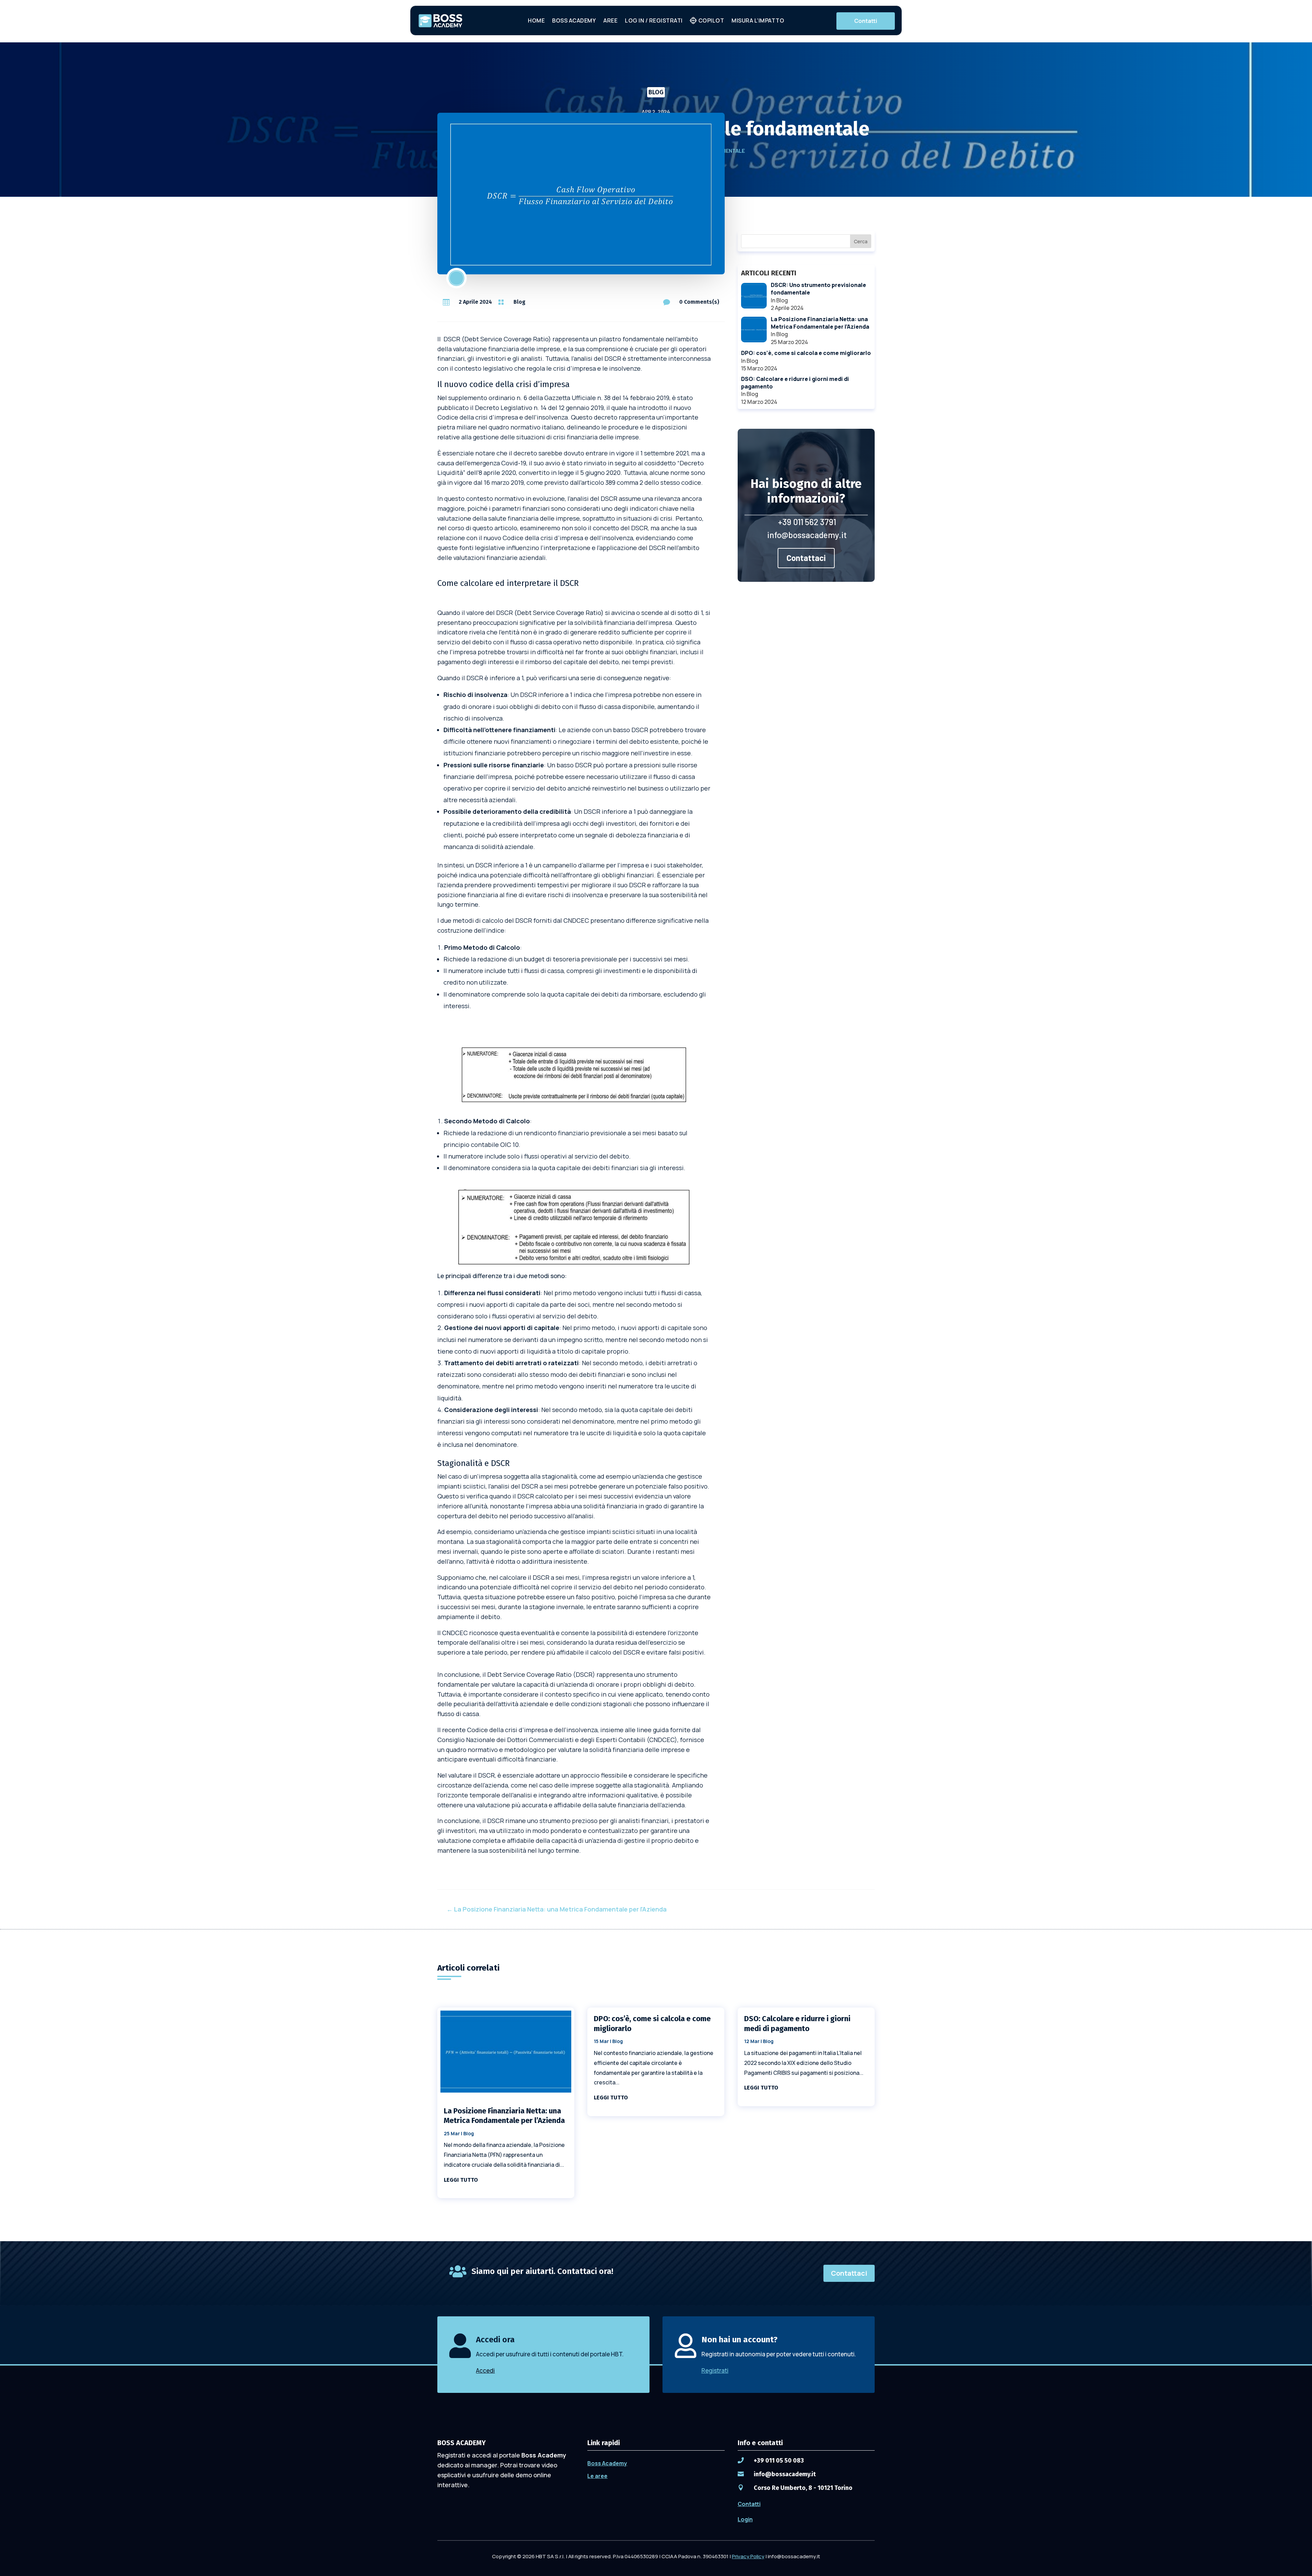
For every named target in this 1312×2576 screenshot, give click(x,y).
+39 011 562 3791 (807, 522)
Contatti (866, 21)
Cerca (861, 241)
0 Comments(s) (699, 302)
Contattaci (806, 558)
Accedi (485, 2371)
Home (536, 20)
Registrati (715, 2371)
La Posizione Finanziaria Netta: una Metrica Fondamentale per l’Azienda (504, 2116)
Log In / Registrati (654, 20)
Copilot (711, 20)
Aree (610, 20)
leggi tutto (461, 2180)
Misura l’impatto (758, 20)
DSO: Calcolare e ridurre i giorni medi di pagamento (797, 2024)
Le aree (597, 2476)
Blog (656, 92)
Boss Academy (574, 20)
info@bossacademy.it (807, 535)
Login (745, 2519)
